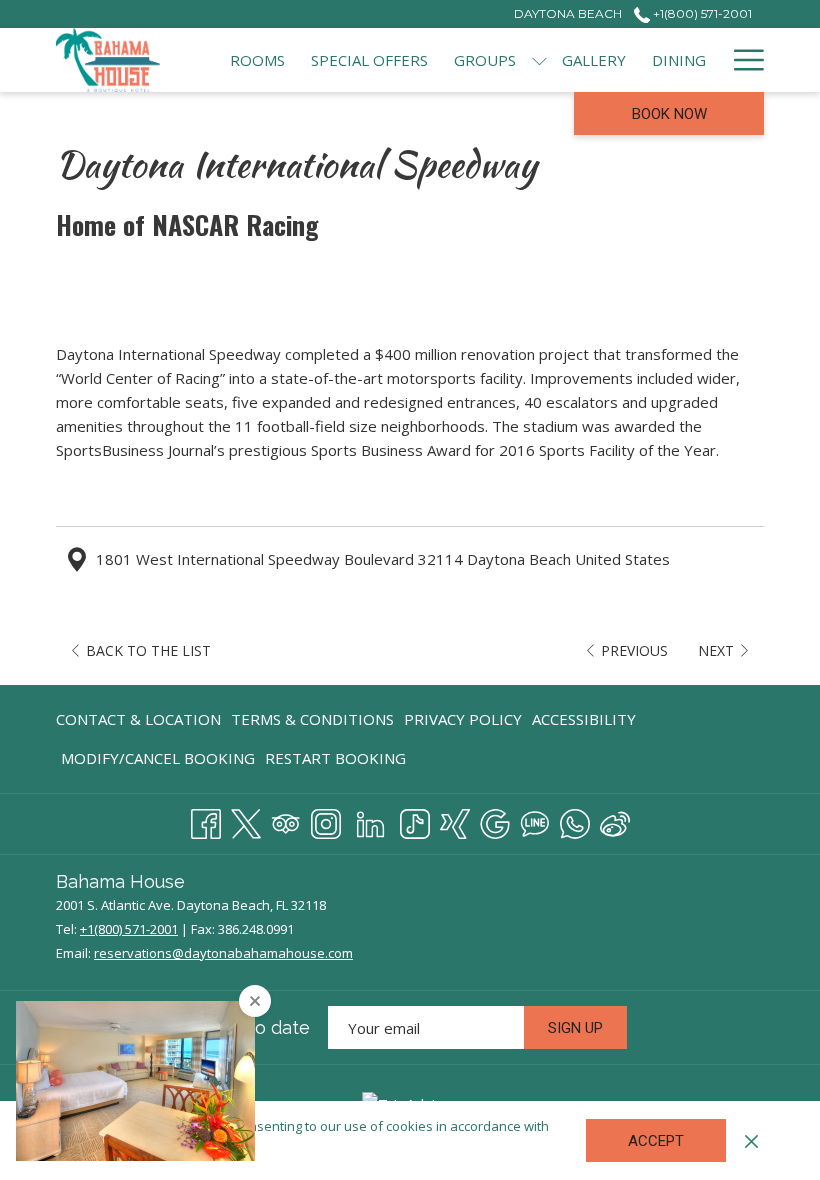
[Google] (495, 820)
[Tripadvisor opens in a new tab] (286, 820)
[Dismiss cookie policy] (751, 1140)
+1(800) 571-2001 (701, 13)
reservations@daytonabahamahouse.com (223, 953)
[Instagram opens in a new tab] (326, 820)
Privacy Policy (463, 719)
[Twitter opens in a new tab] (246, 820)
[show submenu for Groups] (539, 60)
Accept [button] (656, 1141)
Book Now (669, 114)
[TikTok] (415, 820)
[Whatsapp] (575, 820)
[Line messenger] (535, 820)
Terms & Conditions (312, 719)
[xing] (455, 820)
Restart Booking (335, 758)
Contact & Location (138, 719)
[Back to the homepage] (108, 60)
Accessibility (584, 719)
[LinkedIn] (370, 820)
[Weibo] (615, 820)
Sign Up (575, 1028)
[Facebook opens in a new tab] (206, 820)
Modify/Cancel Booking (158, 758)
